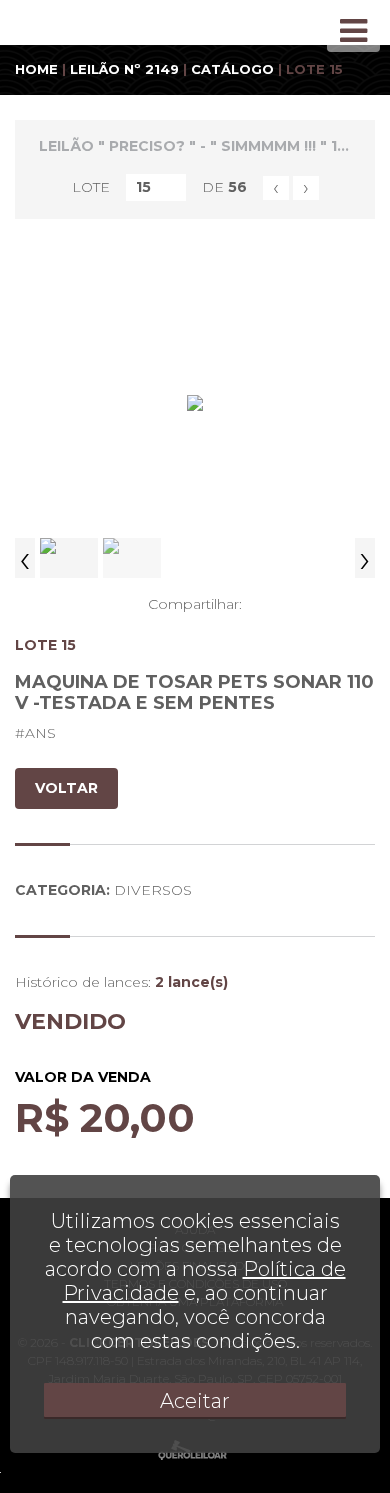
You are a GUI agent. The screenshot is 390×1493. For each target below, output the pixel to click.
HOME (36, 69)
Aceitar (195, 1401)
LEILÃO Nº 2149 (124, 69)
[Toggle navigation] (353, 31)
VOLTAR (66, 788)
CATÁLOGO (232, 69)
